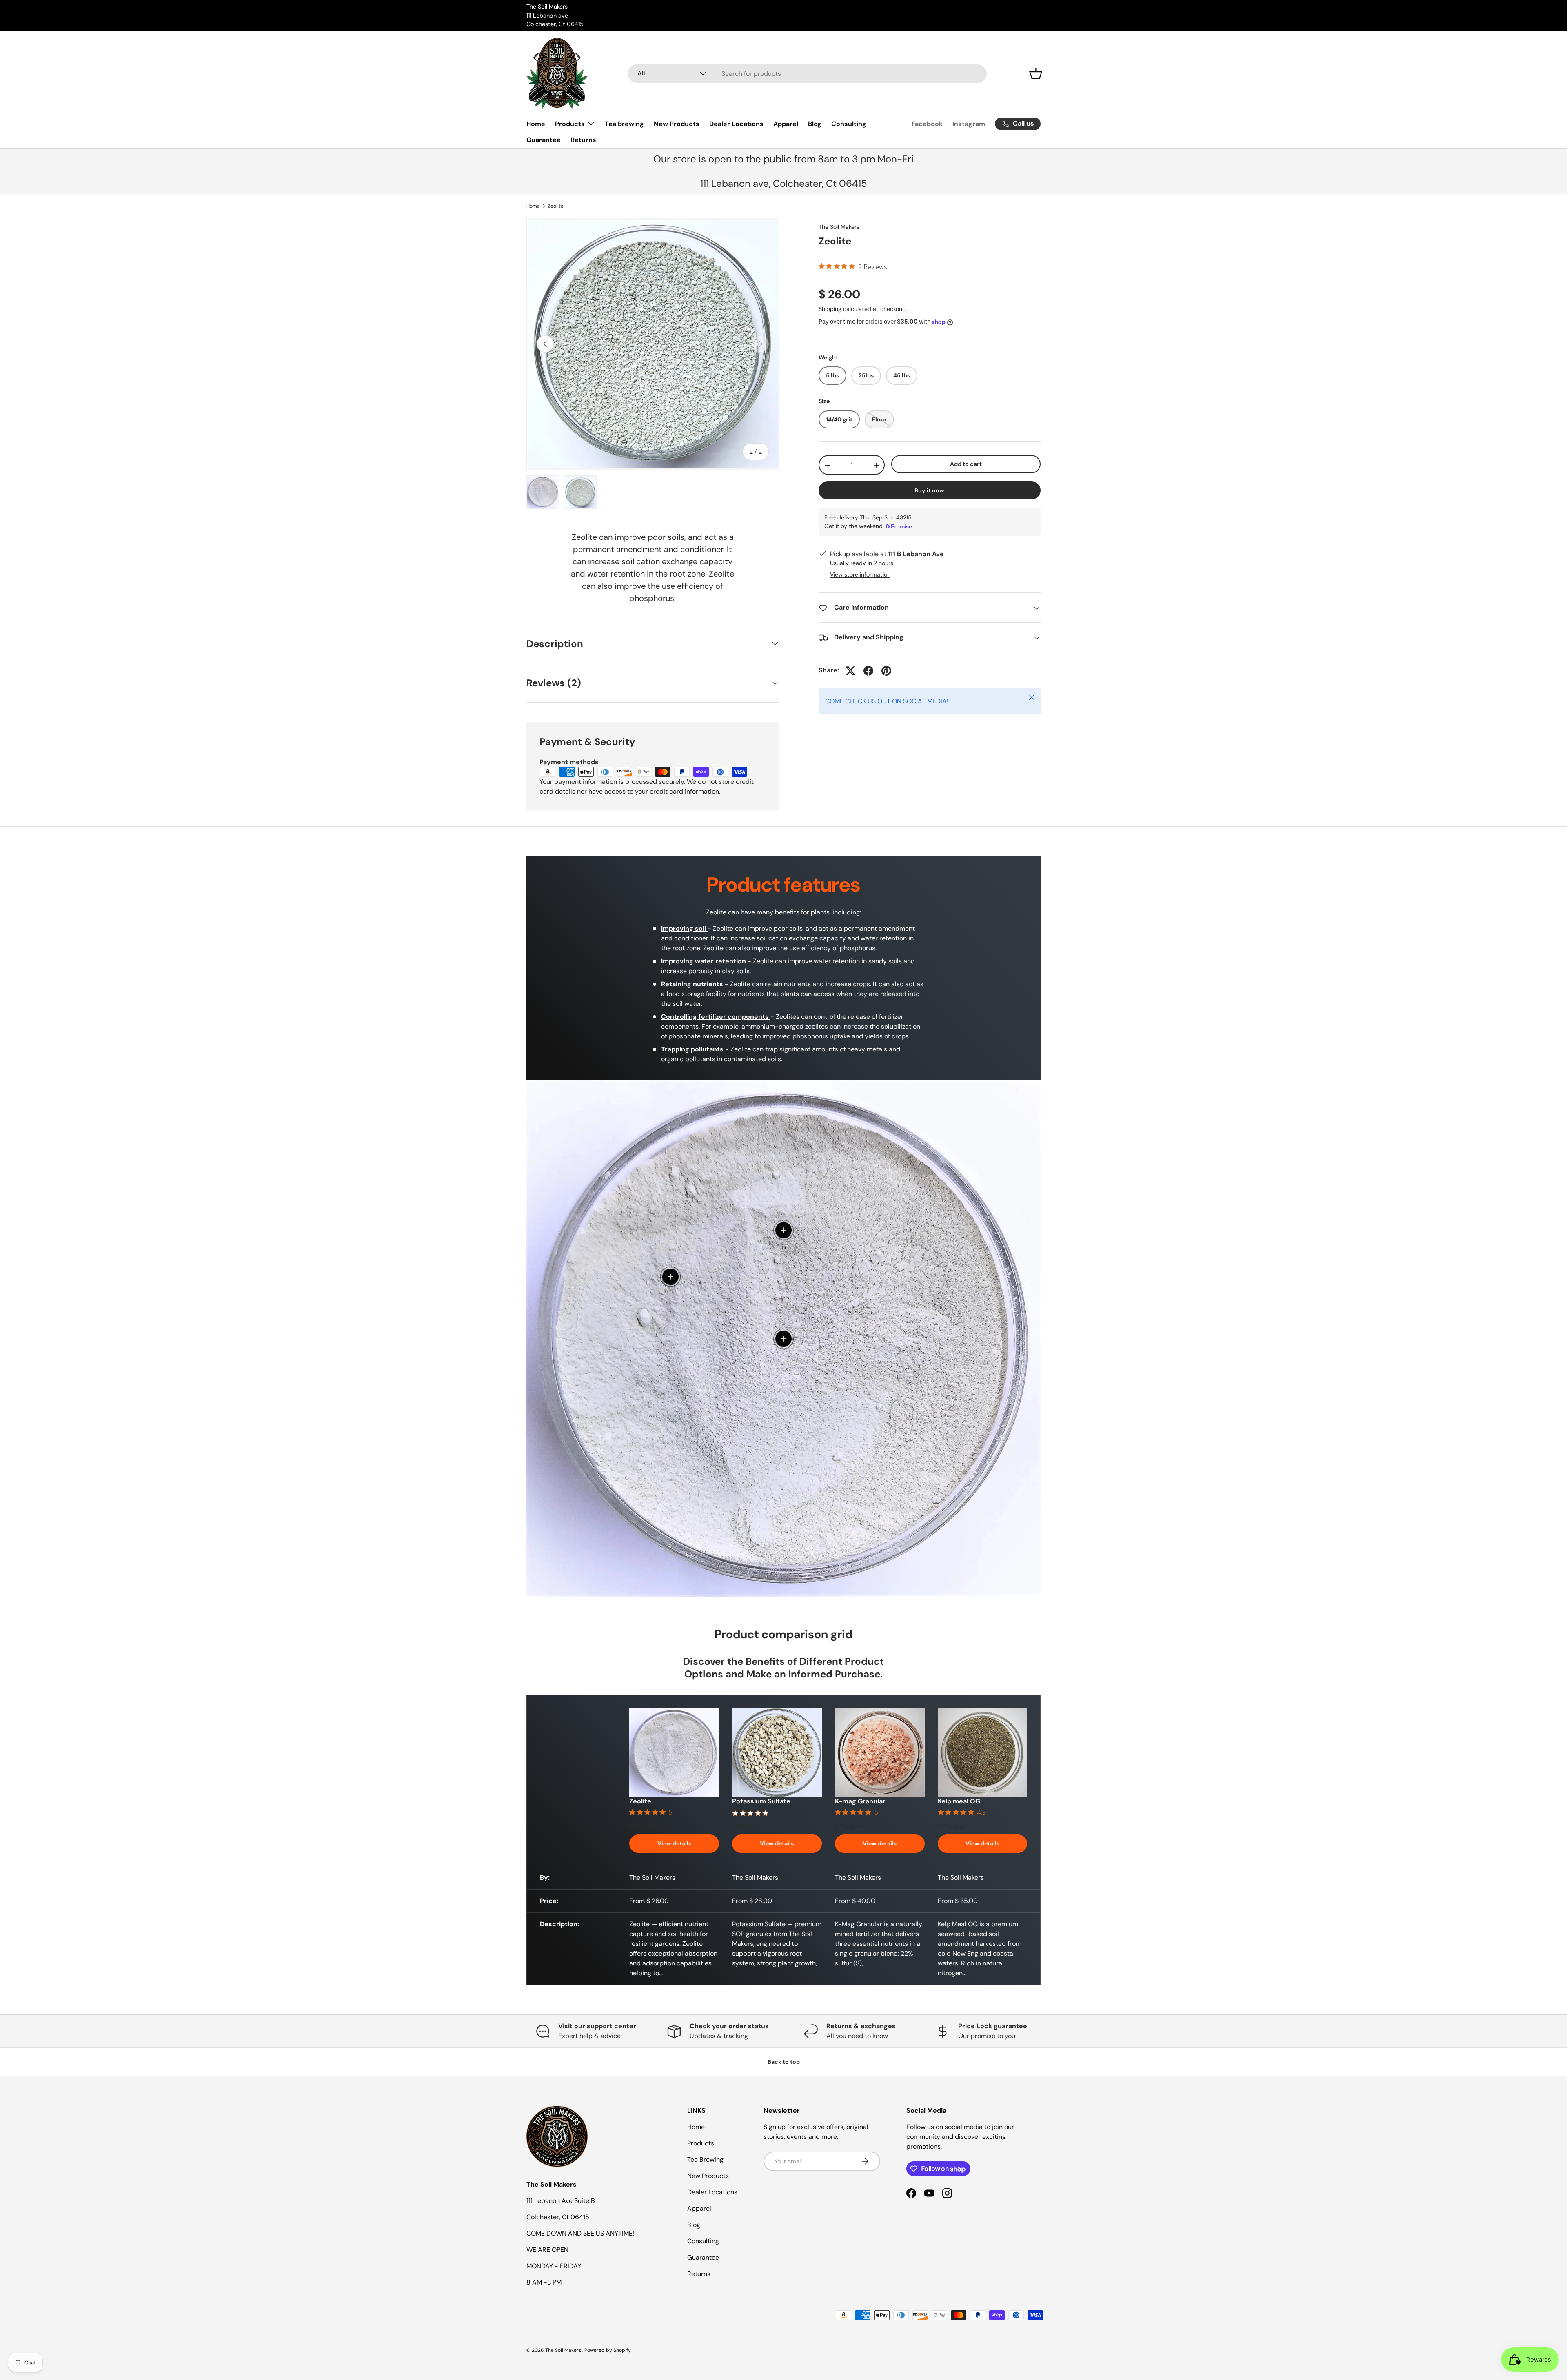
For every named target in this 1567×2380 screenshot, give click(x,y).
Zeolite (556, 206)
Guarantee (544, 140)
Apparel (786, 124)
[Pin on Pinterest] (886, 671)
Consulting (849, 124)
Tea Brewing (624, 124)
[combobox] (807, 74)
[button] (1036, 73)
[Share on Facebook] (868, 671)
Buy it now (929, 490)
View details (674, 1843)
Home (536, 124)
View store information (860, 575)
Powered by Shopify (608, 2350)
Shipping (830, 309)
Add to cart (966, 464)
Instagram (969, 124)
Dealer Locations (736, 124)
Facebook (927, 124)
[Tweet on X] (850, 671)
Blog (815, 124)
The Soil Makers (839, 227)
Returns (583, 140)
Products (570, 124)
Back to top (784, 2062)
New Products (677, 124)
